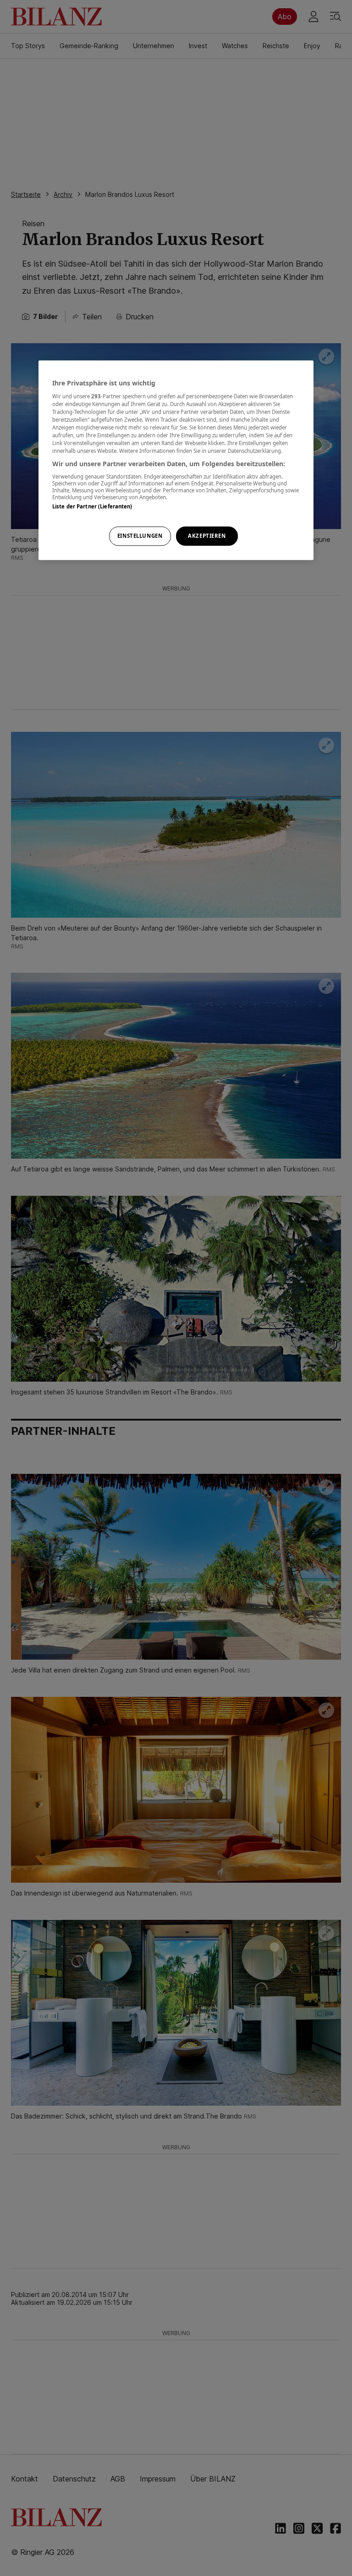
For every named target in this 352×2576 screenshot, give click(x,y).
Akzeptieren (207, 536)
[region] (176, 460)
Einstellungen (140, 536)
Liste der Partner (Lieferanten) (92, 506)
